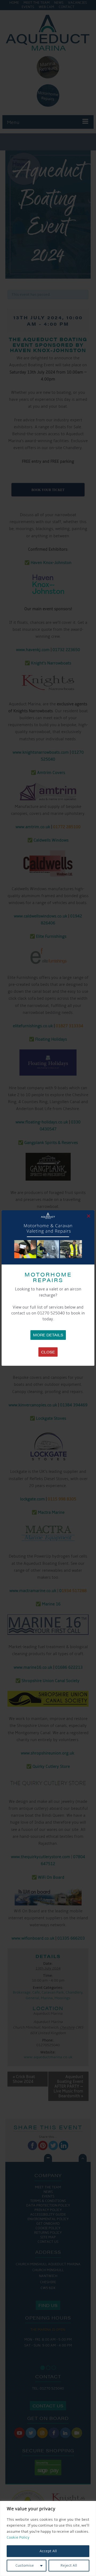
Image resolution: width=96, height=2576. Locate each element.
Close (48, 1352)
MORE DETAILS (48, 1335)
